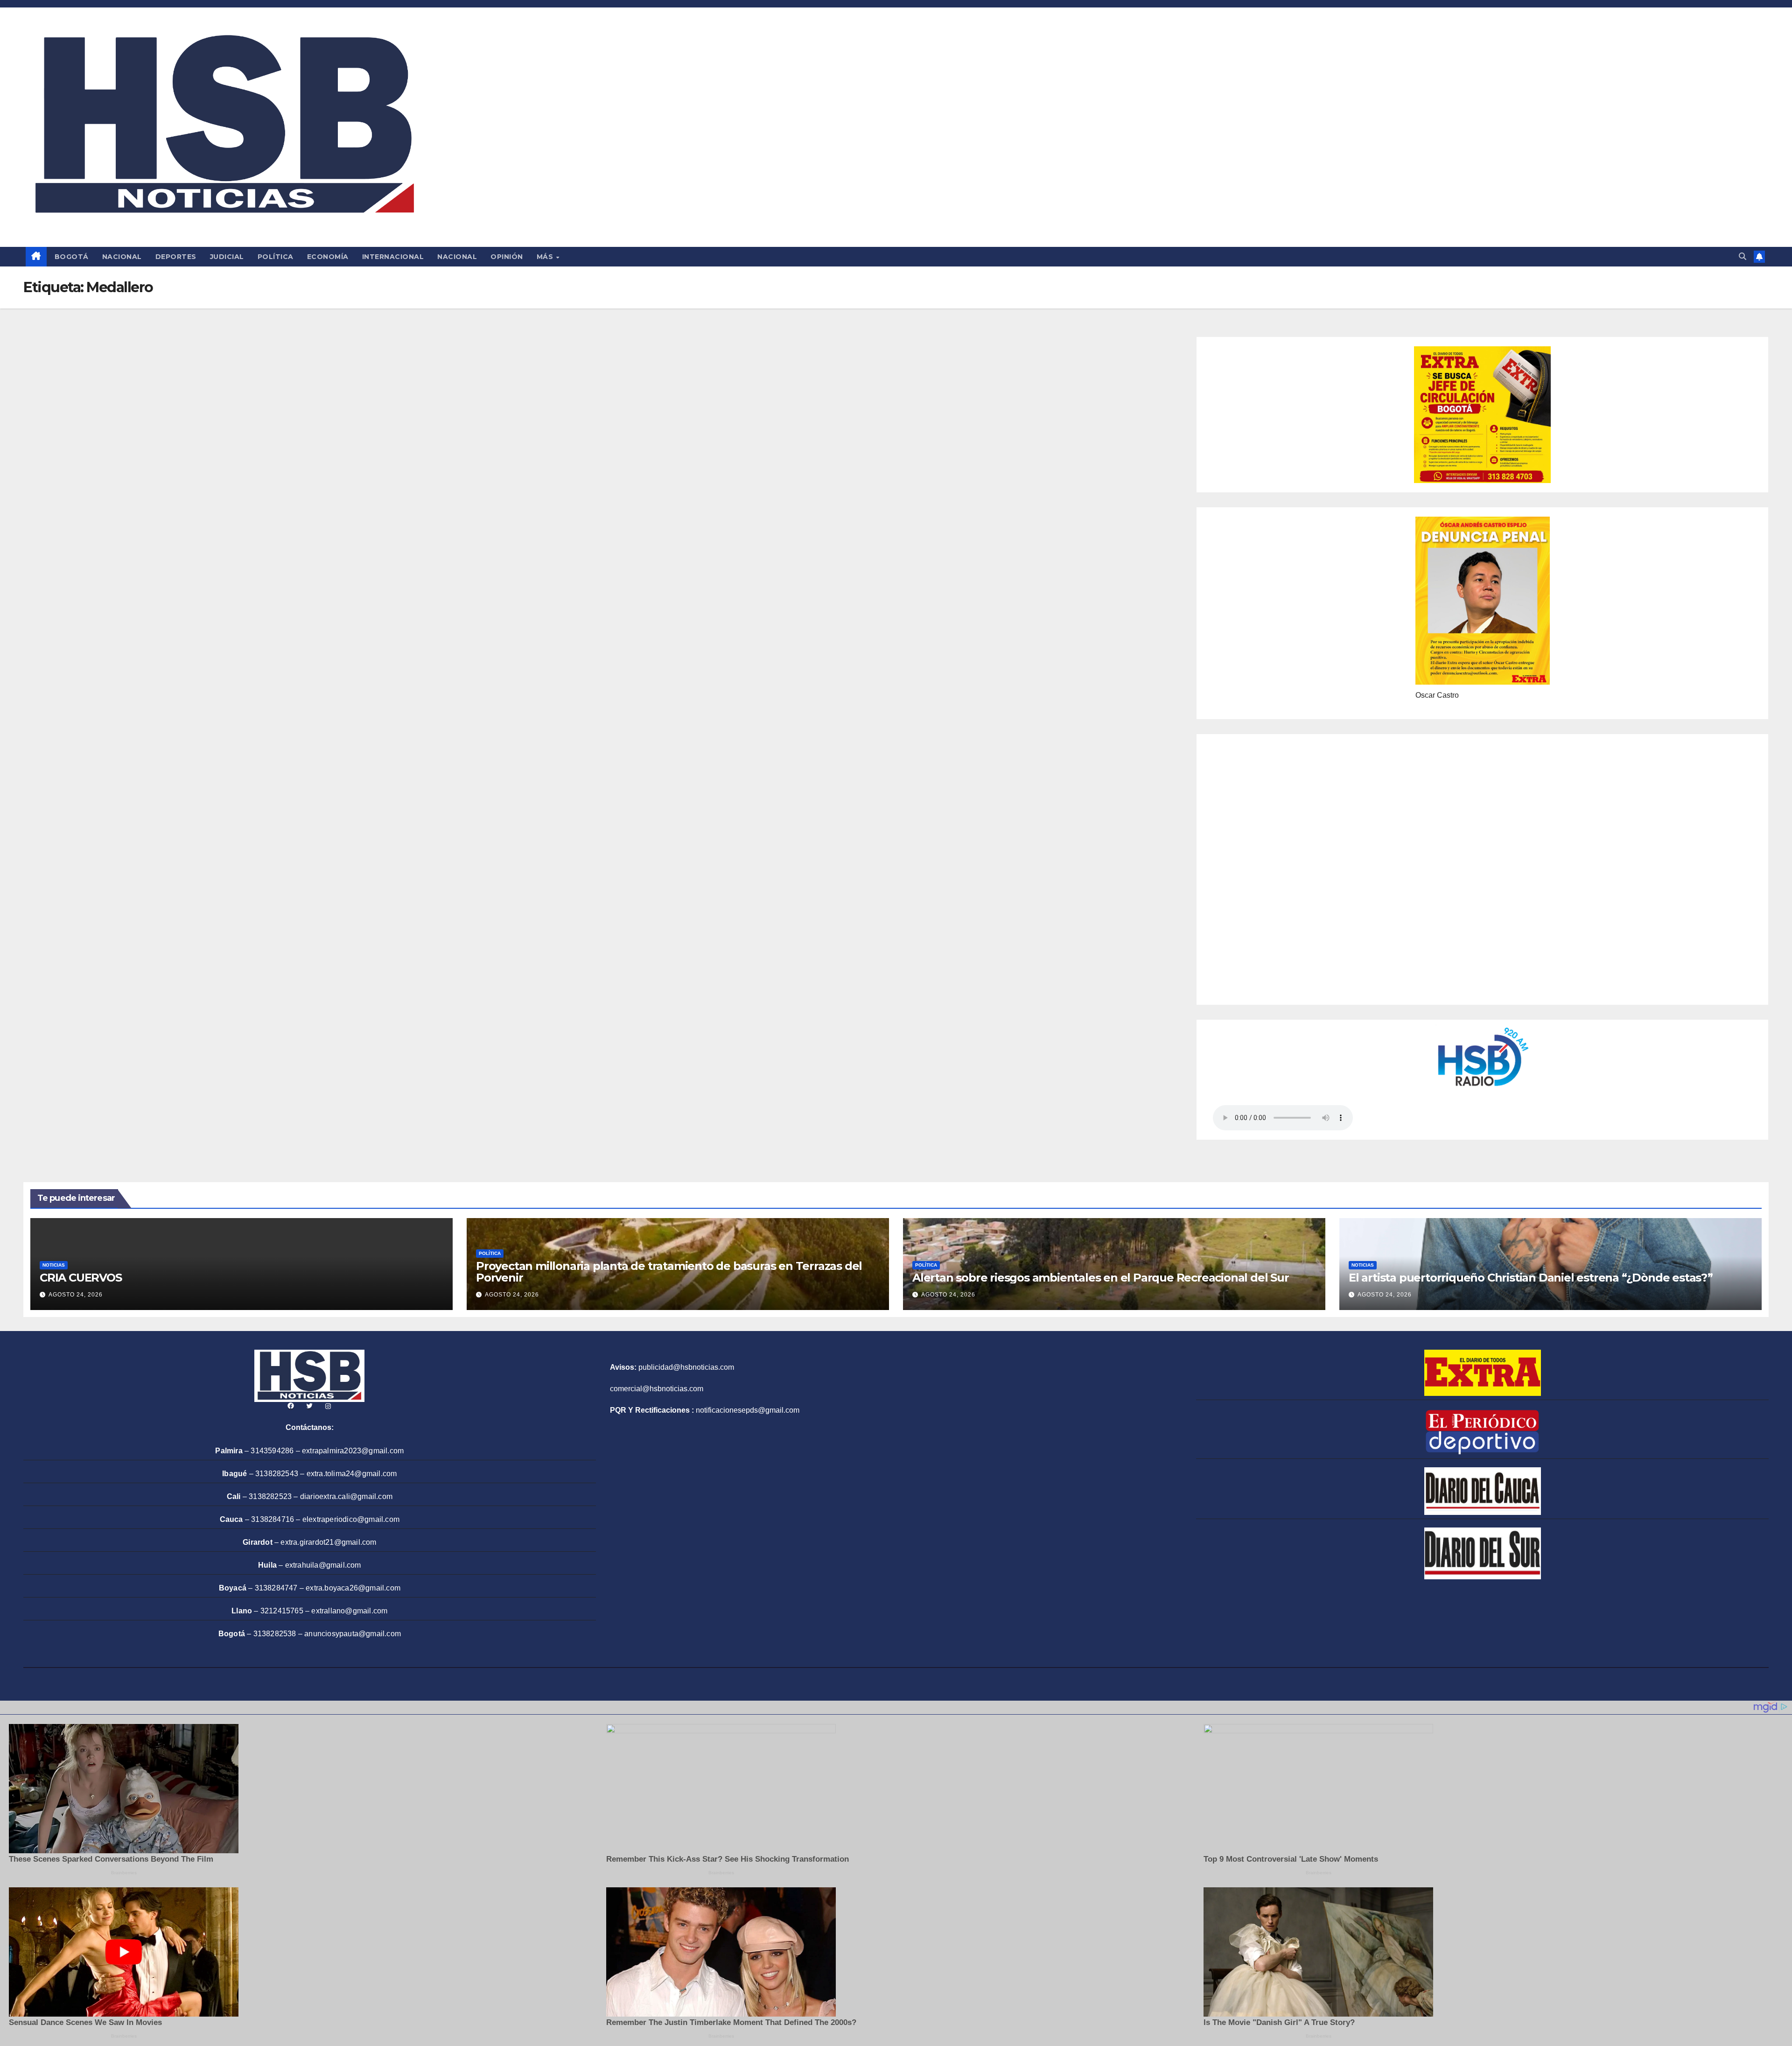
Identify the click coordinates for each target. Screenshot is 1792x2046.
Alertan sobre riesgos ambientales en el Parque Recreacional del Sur (1101, 1278)
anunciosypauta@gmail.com (353, 1634)
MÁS (546, 257)
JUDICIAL (227, 257)
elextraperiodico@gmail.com (351, 1519)
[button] (1743, 256)
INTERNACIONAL (393, 257)
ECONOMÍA (328, 257)
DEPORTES (176, 257)
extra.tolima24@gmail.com (352, 1474)
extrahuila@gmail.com (323, 1565)
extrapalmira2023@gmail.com (353, 1451)
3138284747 (276, 1588)
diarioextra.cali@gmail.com (346, 1496)
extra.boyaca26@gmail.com (353, 1588)
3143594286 (272, 1451)
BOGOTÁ (72, 257)
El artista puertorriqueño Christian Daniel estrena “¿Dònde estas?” (1531, 1278)
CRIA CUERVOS (81, 1278)
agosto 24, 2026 (76, 1295)
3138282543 (277, 1474)
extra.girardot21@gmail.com (328, 1542)
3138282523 (270, 1496)
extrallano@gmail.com (349, 1611)
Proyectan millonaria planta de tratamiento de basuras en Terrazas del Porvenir (669, 1272)
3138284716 (273, 1519)
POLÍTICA (276, 257)
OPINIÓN (507, 257)
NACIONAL (122, 257)
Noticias (54, 1265)
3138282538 (275, 1634)
